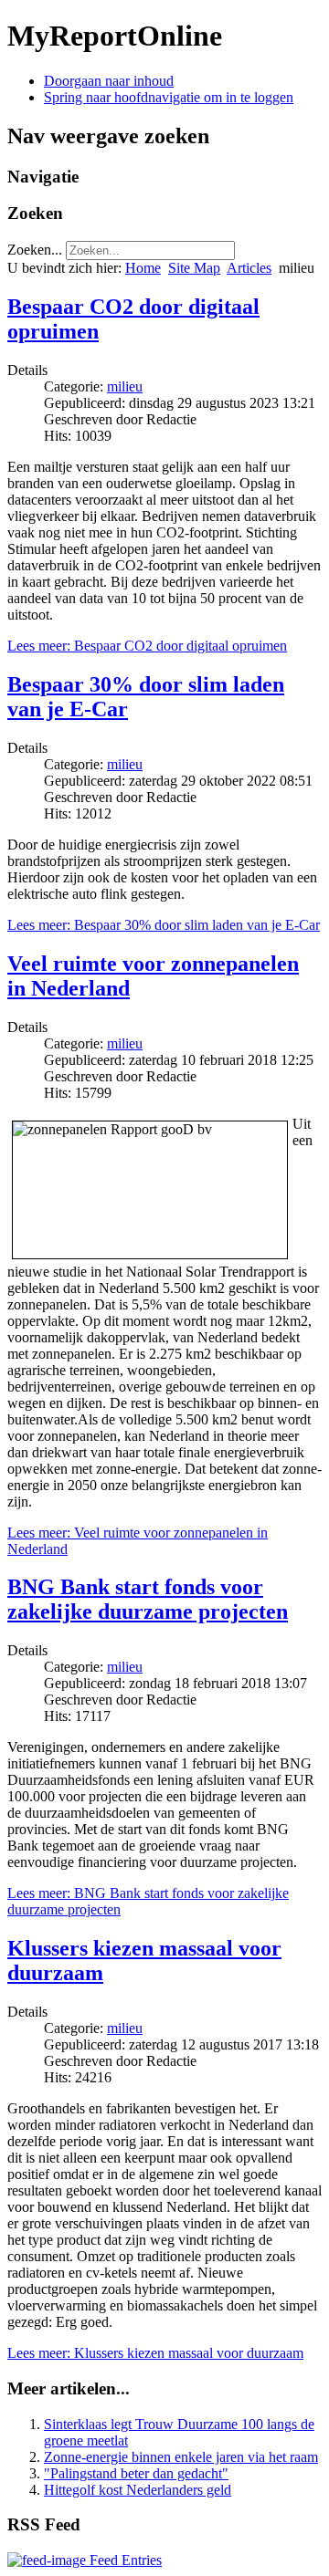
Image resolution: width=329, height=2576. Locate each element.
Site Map (194, 268)
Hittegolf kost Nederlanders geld (138, 2490)
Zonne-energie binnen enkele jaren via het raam (181, 2457)
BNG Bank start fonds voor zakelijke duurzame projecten (148, 1599)
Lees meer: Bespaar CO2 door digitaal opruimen (147, 646)
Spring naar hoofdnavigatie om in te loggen (169, 97)
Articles (249, 268)
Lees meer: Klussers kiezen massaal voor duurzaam (155, 2353)
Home (143, 268)
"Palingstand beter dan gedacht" (136, 2473)
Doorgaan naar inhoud (109, 81)
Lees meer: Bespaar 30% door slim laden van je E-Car (164, 925)
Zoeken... (35, 250)
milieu (125, 386)
